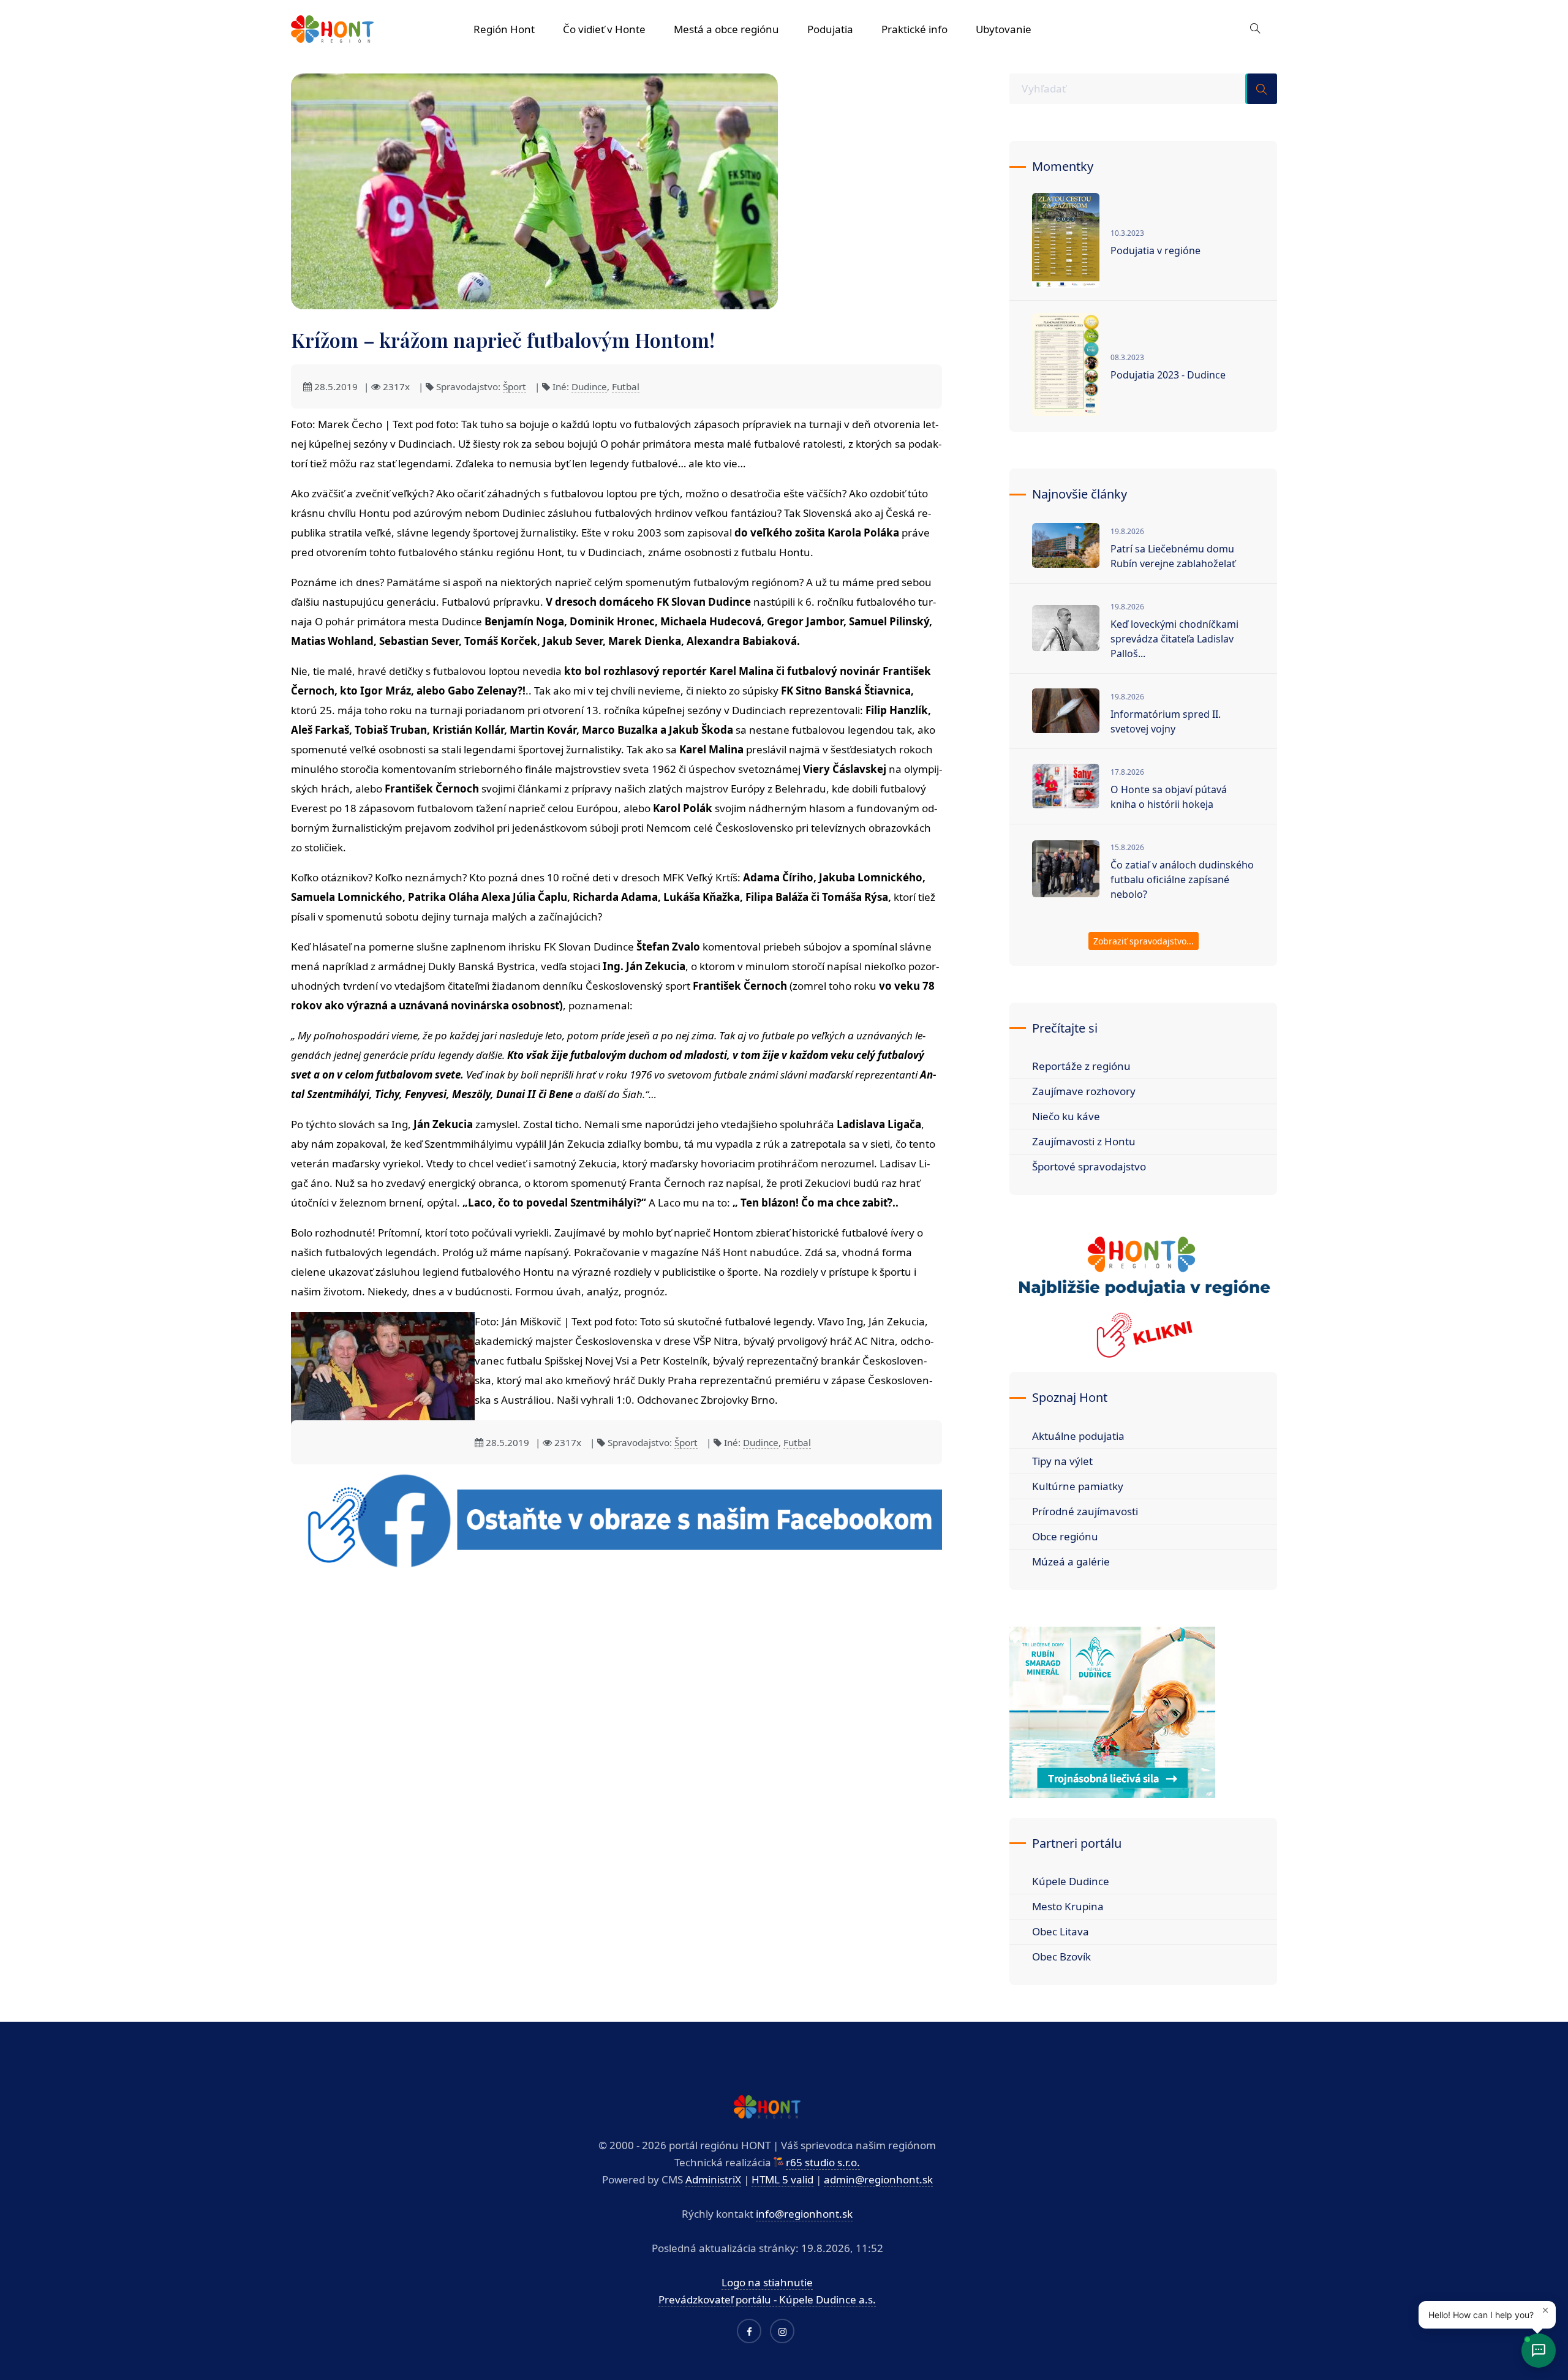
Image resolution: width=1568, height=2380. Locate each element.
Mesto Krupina (1068, 1906)
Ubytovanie (1004, 29)
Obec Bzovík (1061, 1956)
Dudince (589, 386)
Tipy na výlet (1062, 1461)
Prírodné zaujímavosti (1085, 1511)
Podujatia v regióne (1155, 250)
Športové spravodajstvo (1089, 1166)
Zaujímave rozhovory (1084, 1091)
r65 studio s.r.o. (823, 2162)
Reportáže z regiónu (1081, 1066)
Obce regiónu (1065, 1536)
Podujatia (830, 29)
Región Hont (504, 29)
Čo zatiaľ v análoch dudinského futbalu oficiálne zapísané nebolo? (1182, 879)
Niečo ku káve (1066, 1116)
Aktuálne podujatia (1078, 1436)
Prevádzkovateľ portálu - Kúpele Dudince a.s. (767, 2299)
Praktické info (914, 29)
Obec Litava (1061, 1931)
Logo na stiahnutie (767, 2282)
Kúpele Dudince (1071, 1881)
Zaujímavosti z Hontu (1084, 1141)
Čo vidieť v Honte (604, 29)
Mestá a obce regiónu (726, 29)
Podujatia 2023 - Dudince (1168, 375)
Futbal (626, 386)
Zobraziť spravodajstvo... (1144, 941)
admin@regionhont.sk (878, 2179)
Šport (514, 386)
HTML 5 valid (782, 2179)
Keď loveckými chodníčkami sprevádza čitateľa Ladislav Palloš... (1174, 639)
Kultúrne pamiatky (1078, 1486)
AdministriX (713, 2179)
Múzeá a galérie (1071, 1561)
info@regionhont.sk (804, 2214)
